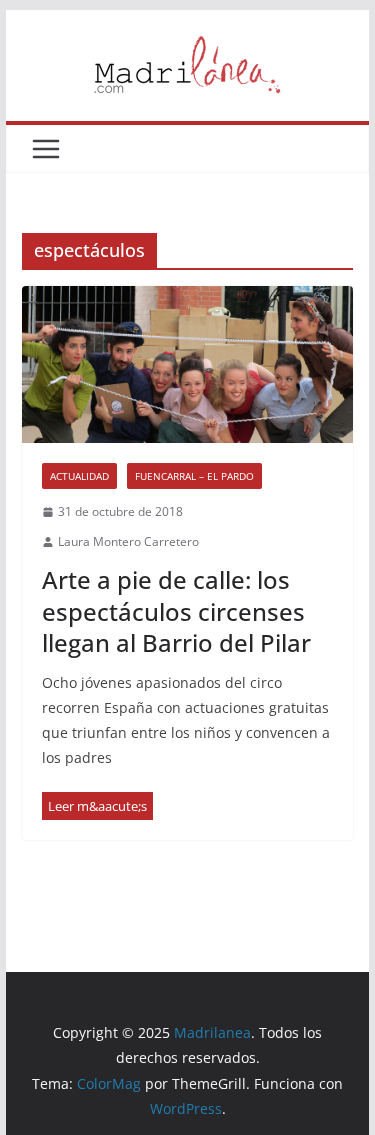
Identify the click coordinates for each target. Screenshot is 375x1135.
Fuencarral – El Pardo (194, 476)
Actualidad (79, 476)
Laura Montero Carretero (128, 541)
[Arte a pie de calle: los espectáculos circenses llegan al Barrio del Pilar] (188, 364)
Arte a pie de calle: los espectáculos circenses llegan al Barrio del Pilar (176, 610)
